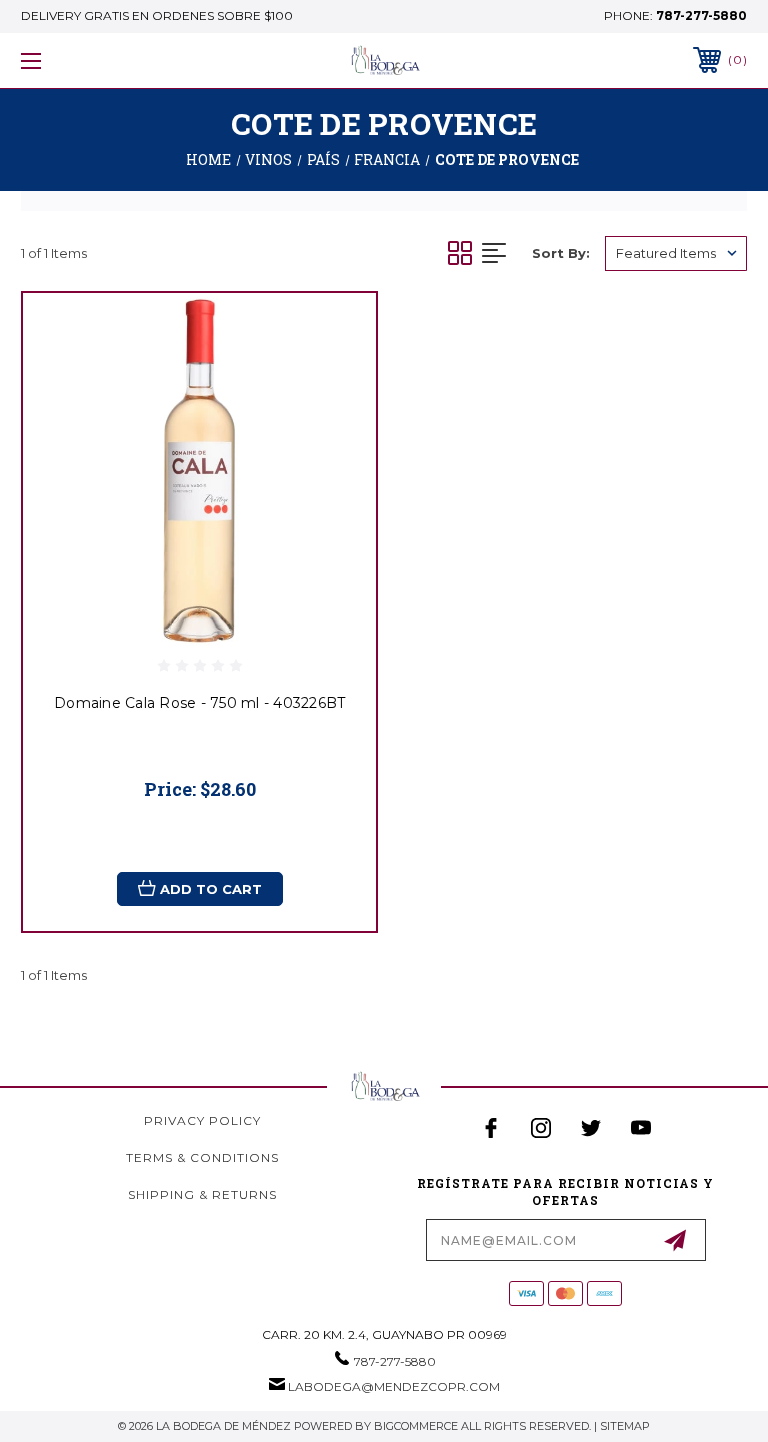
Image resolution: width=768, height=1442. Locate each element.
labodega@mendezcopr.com (394, 1386)
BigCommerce (416, 1426)
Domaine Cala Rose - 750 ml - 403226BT (199, 703)
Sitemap (625, 1426)
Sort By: (561, 253)
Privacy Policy (202, 1120)
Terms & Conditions (202, 1157)
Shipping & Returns (202, 1194)
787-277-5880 (701, 15)
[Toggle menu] (93, 60)
